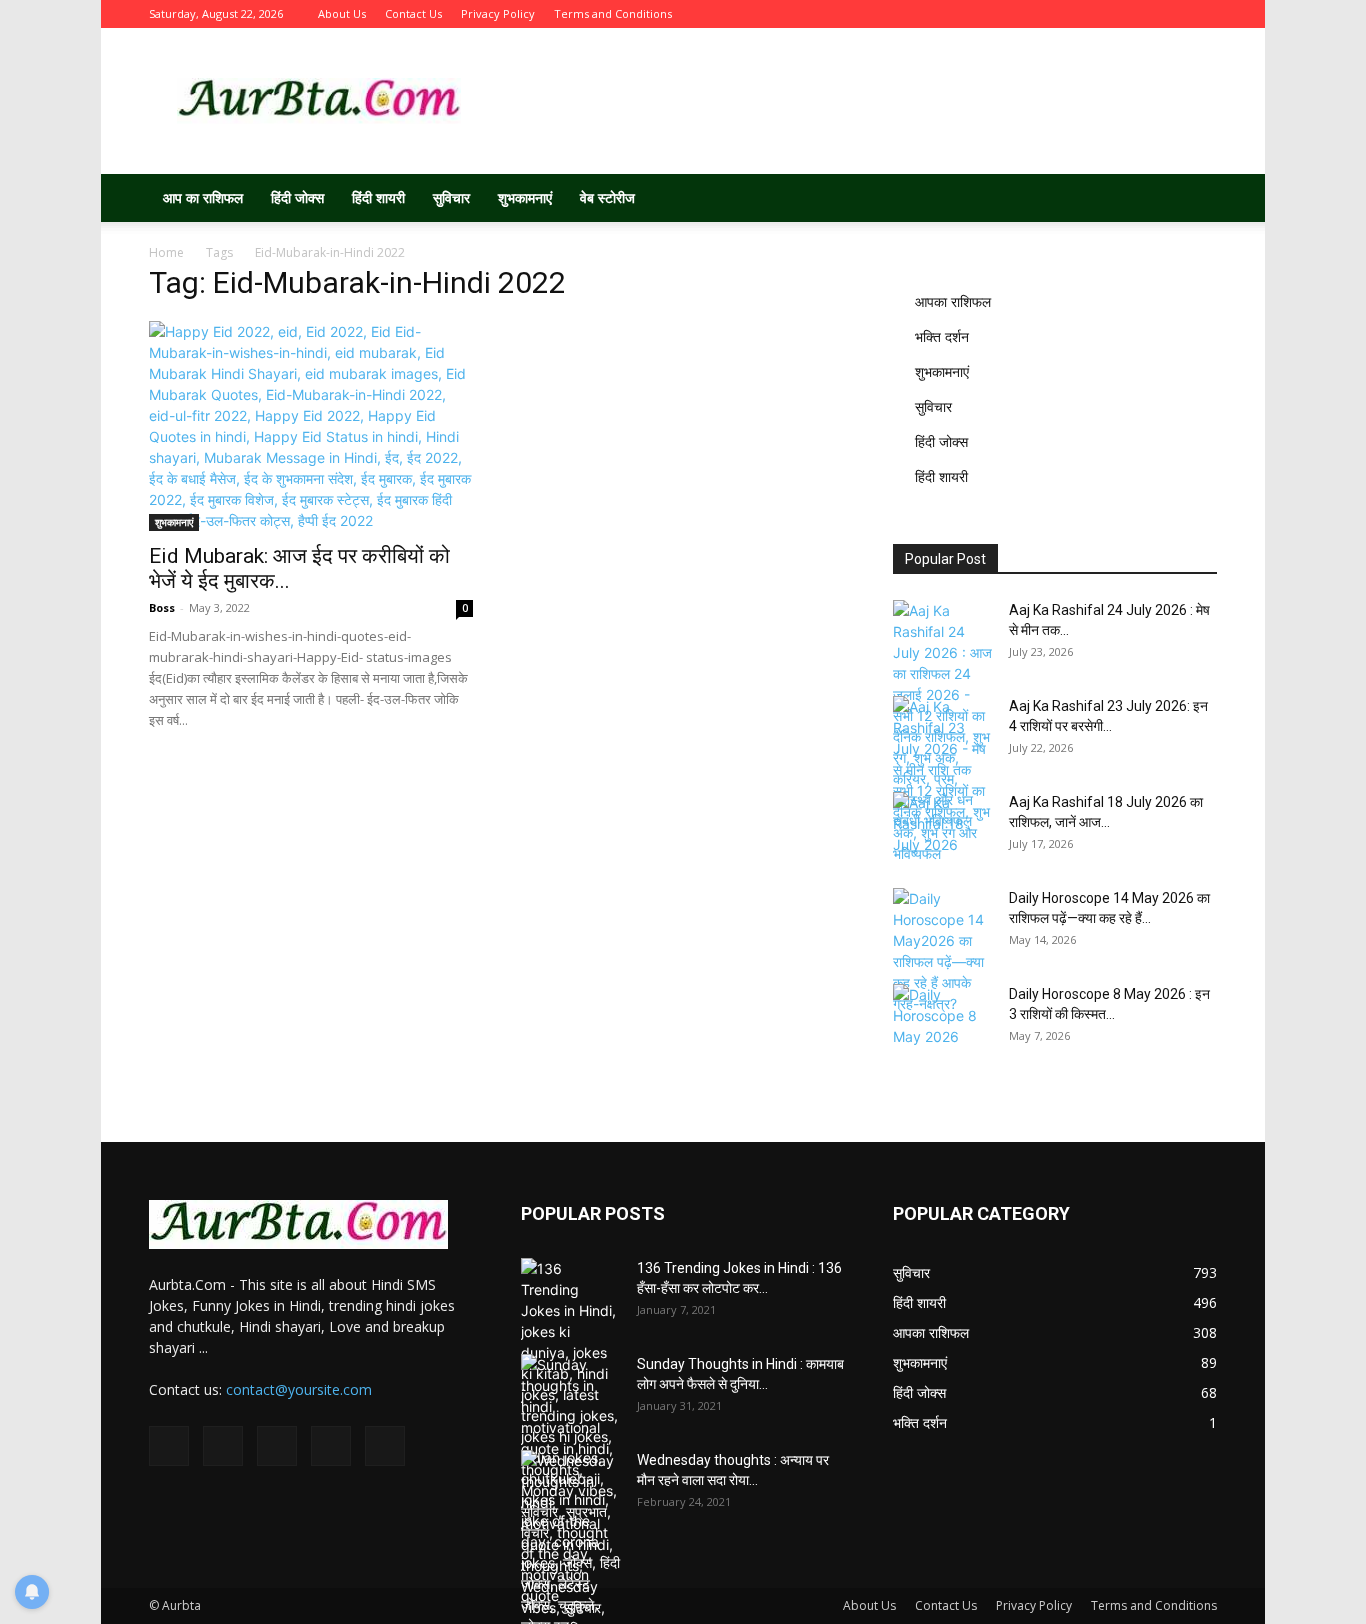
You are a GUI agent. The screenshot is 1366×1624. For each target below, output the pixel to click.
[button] (1193, 199)
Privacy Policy (498, 13)
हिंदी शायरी (378, 197)
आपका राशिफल (953, 301)
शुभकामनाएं (525, 197)
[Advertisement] (853, 101)
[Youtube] (1202, 14)
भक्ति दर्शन (942, 336)
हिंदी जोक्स (297, 197)
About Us (342, 13)
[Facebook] (1070, 14)
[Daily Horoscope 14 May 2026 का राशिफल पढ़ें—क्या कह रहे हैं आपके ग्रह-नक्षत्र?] (943, 951)
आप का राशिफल (203, 197)
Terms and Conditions (613, 13)
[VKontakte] (1169, 14)
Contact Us (413, 13)
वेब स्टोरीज (607, 197)
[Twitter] (1103, 14)
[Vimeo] (1136, 14)
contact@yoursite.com (299, 1389)
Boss (162, 607)
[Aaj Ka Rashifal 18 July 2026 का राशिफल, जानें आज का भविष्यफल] (943, 827)
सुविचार (451, 197)
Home (166, 252)
